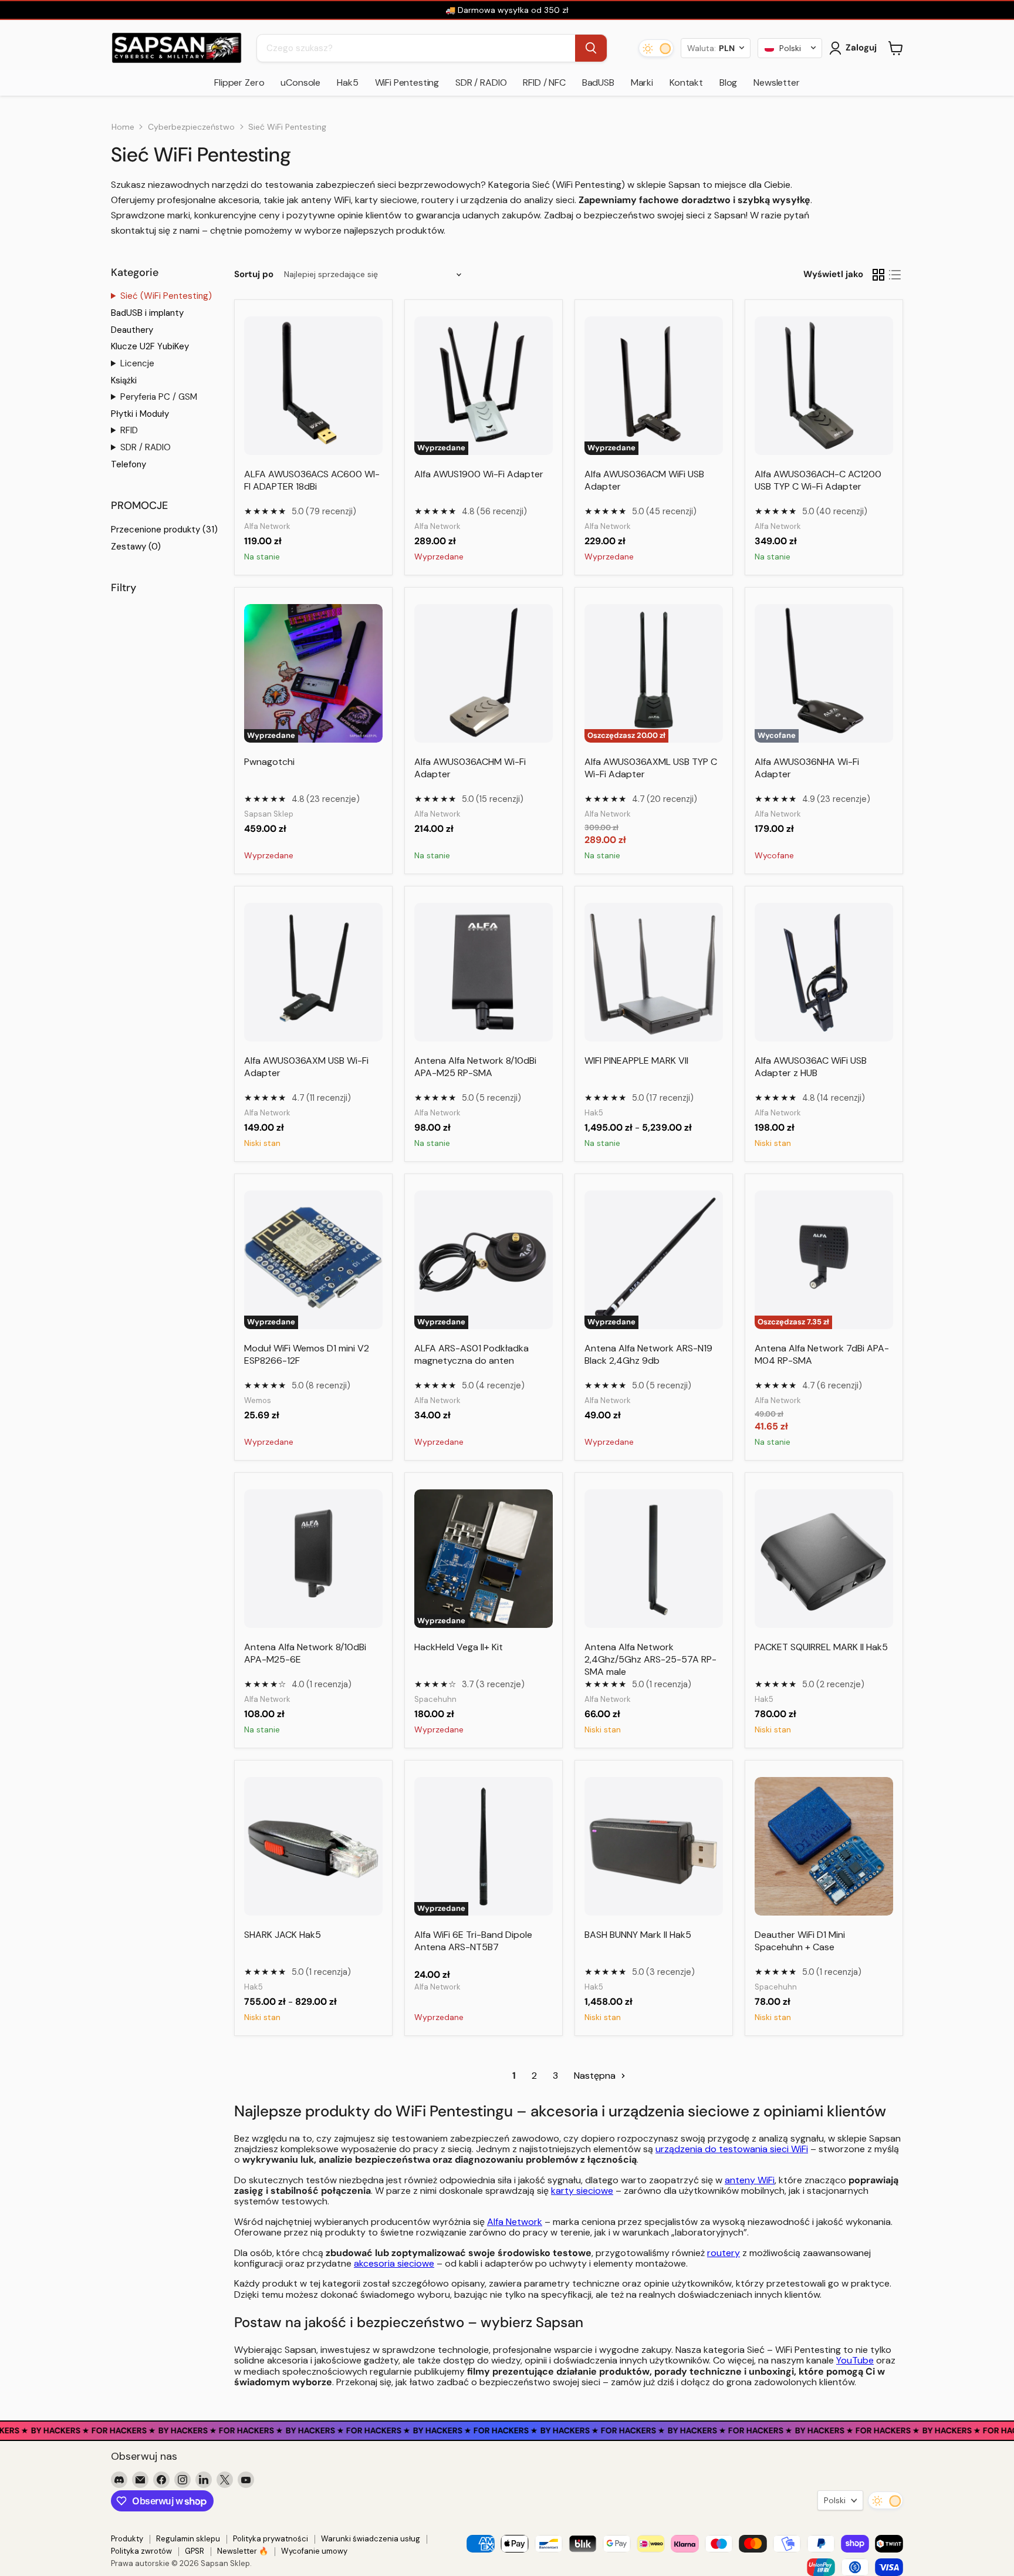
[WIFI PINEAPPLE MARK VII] (654, 972)
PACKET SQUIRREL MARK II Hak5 (821, 1647)
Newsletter (776, 82)
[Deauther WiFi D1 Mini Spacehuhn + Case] (824, 1846)
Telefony (129, 464)
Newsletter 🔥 (243, 2551)
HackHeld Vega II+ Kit (459, 1647)
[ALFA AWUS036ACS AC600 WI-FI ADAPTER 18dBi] (313, 386)
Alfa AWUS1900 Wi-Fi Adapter (479, 474)
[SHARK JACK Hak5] (313, 1846)
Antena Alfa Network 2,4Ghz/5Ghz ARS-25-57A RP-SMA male (650, 1659)
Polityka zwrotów (141, 2551)
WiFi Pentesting (407, 82)
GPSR (195, 2551)
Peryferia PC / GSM (159, 397)
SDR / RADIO (481, 82)
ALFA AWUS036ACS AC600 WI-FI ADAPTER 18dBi (312, 480)
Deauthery (132, 330)
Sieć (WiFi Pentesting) (166, 296)
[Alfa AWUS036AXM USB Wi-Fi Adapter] (313, 972)
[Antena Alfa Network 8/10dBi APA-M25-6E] (313, 1559)
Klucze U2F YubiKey (150, 346)
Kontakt (686, 82)
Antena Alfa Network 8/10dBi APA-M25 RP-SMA (475, 1067)
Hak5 (347, 82)
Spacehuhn (435, 1699)
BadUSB (598, 82)
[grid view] (878, 275)
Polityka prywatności (271, 2539)
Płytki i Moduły (140, 414)
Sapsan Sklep (269, 814)
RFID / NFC (544, 82)
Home (123, 127)
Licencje (137, 363)
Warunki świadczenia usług (371, 2539)
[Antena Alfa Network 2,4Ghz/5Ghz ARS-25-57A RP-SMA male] (654, 1559)
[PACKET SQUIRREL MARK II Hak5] (824, 1559)
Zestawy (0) (136, 547)
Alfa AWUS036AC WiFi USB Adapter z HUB (811, 1067)
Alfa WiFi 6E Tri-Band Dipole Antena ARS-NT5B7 (473, 1941)
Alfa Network (267, 526)
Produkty (127, 2539)
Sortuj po (254, 274)
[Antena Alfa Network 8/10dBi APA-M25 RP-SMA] (484, 972)
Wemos (258, 1400)
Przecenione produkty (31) (164, 530)
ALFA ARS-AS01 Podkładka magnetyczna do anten (471, 1354)
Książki (124, 380)
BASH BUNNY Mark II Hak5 (638, 1935)
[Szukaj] (591, 48)
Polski (835, 2500)
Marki (642, 82)
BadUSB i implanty (147, 313)
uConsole (300, 82)
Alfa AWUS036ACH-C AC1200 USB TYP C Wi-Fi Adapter (818, 480)
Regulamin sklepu (188, 2539)
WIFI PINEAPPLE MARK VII (636, 1061)
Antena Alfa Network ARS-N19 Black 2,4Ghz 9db (648, 1354)
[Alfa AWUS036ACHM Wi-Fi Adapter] (484, 673)
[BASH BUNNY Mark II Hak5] (654, 1846)
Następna (596, 2076)
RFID (129, 430)
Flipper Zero (239, 82)
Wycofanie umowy (314, 2551)
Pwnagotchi (269, 762)
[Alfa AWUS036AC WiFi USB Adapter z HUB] (824, 972)
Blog (728, 82)
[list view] (895, 275)
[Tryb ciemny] (656, 48)
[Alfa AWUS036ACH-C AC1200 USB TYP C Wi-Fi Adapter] (824, 386)
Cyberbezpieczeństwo (191, 127)
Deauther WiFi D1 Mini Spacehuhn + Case (800, 1941)
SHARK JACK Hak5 (283, 1935)
